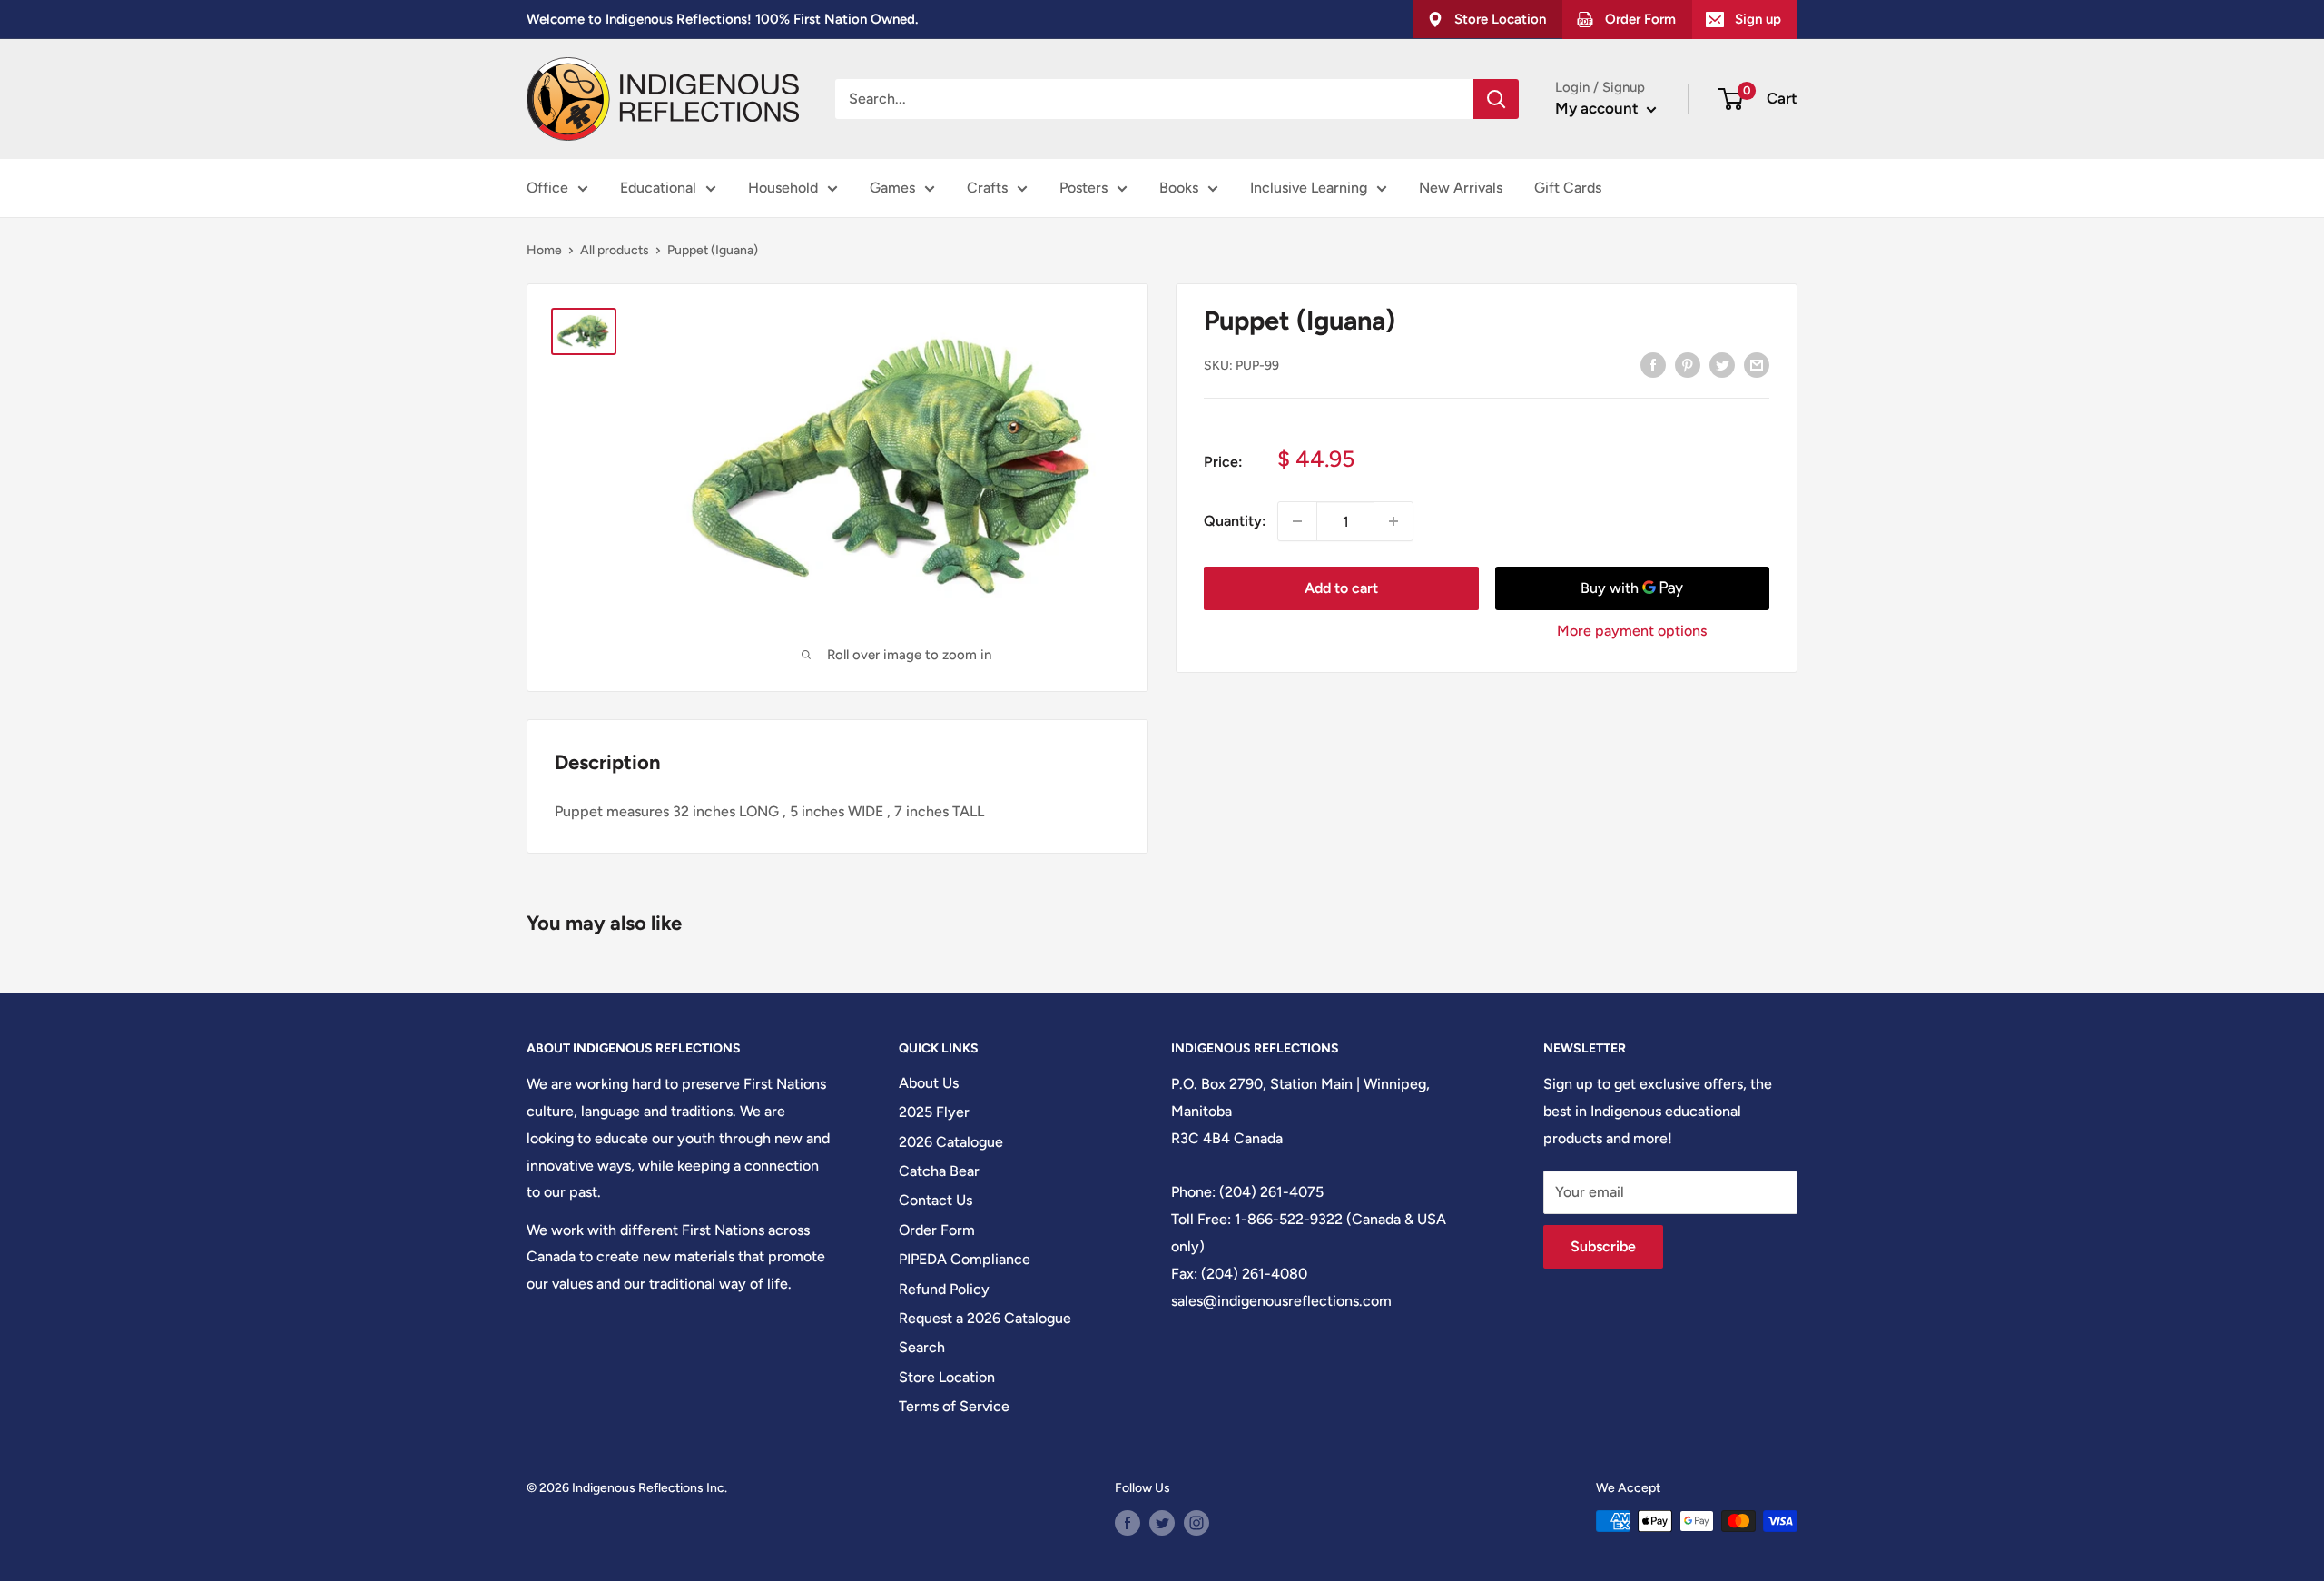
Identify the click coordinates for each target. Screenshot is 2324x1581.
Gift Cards (1568, 188)
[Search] (1496, 99)
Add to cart (1341, 588)
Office (547, 188)
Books (1179, 188)
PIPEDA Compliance (965, 1259)
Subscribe (1603, 1246)
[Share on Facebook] (1653, 364)
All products (615, 250)
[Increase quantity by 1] (1393, 521)
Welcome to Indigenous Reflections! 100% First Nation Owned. (722, 19)
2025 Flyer (934, 1112)
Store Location (947, 1377)
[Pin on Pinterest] (1688, 364)
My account (1599, 108)
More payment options (1632, 631)
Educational (658, 188)
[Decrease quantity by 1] (1297, 521)
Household (783, 188)
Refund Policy (944, 1289)
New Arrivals (1461, 188)
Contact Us (936, 1200)
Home (544, 250)
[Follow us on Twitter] (1162, 1523)
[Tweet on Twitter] (1722, 364)
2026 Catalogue (951, 1142)
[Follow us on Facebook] (1128, 1523)
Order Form (937, 1230)
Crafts (987, 188)
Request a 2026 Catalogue (985, 1318)
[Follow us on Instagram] (1196, 1523)
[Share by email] (1757, 364)
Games (892, 188)
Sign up (1758, 19)
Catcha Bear (939, 1171)
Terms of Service (954, 1406)
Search (922, 1347)
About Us (929, 1083)
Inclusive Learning (1309, 188)
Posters (1083, 188)
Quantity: (1235, 521)
